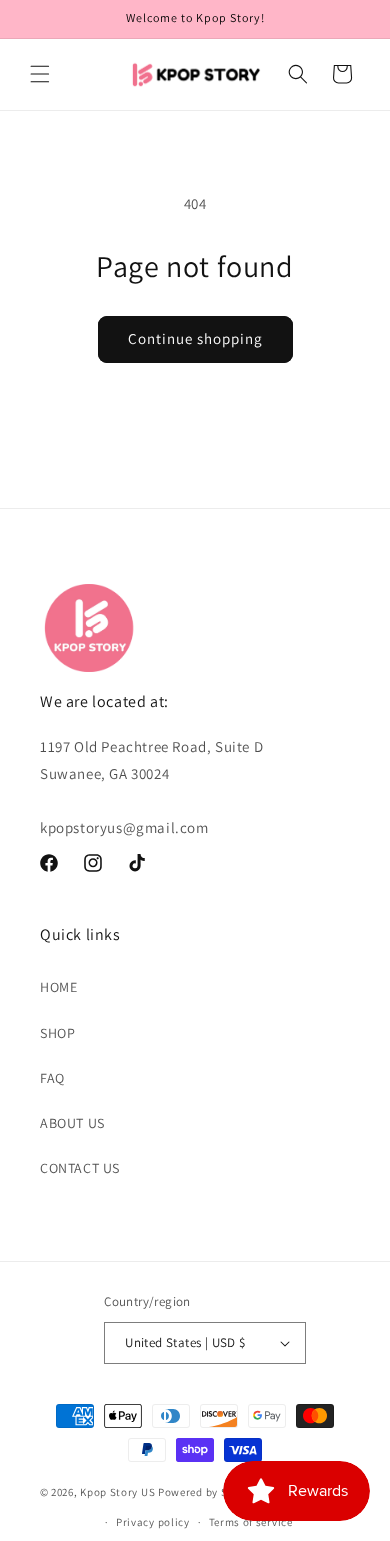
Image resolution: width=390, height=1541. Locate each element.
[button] (40, 74)
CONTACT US (80, 1168)
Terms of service (251, 1522)
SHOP (57, 1033)
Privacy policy (153, 1522)
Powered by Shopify (209, 1492)
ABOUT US (72, 1123)
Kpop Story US (117, 1492)
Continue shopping (195, 338)
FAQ (52, 1078)
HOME (58, 987)
